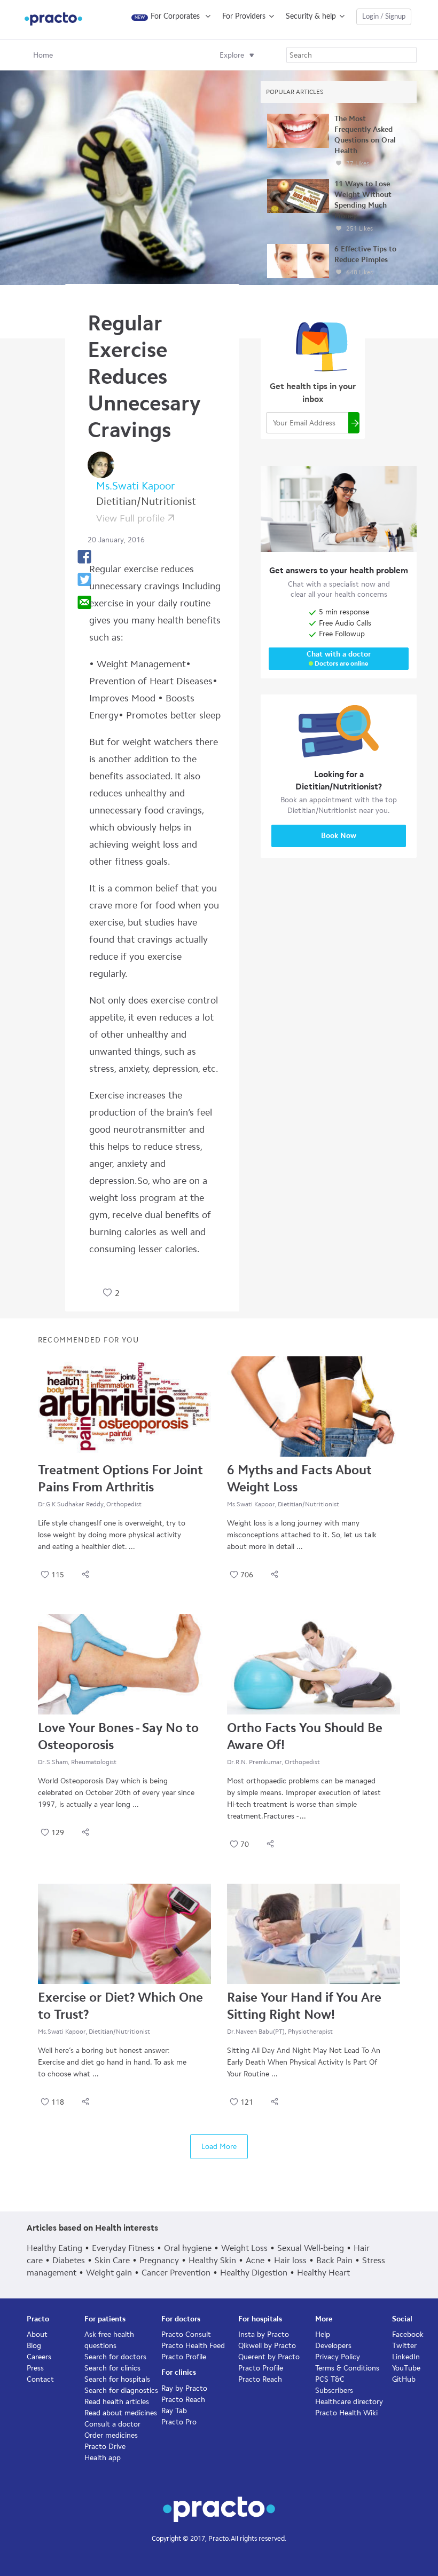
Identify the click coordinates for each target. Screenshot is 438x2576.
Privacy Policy (338, 2357)
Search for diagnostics (121, 2391)
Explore (232, 55)
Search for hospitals (117, 2379)
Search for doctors (115, 2357)
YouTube (406, 2368)
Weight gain (109, 2273)
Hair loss (290, 2260)
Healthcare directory (349, 2402)
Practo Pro (179, 2422)
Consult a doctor (112, 2424)
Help (323, 2334)
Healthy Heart (323, 2273)
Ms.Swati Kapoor (136, 486)
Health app (103, 2458)
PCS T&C (330, 2379)
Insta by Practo (264, 2334)
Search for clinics (112, 2368)
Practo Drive (105, 2447)
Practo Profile (184, 2357)
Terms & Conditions (347, 2368)
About (37, 2334)
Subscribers (334, 2391)
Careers (39, 2357)
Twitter (404, 2346)
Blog (34, 2346)
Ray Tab (174, 2411)
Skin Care (112, 2260)
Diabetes (69, 2260)
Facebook (408, 2334)
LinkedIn (406, 2357)
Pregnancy (159, 2260)
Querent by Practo (269, 2357)
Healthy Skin (212, 2260)
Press (35, 2368)
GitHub (404, 2379)
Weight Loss (244, 2248)
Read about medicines (121, 2413)
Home (43, 55)
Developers (333, 2346)
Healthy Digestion (254, 2273)
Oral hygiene (188, 2248)
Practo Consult (186, 2334)
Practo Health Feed (193, 2346)
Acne (255, 2260)
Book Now (339, 836)
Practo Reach (183, 2400)
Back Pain (334, 2260)
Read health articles (117, 2402)
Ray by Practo (184, 2388)
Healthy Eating (54, 2248)
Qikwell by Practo (267, 2346)
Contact (40, 2379)
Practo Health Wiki (346, 2413)
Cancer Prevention (176, 2273)
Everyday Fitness (123, 2248)
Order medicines (111, 2435)
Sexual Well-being (311, 2248)
